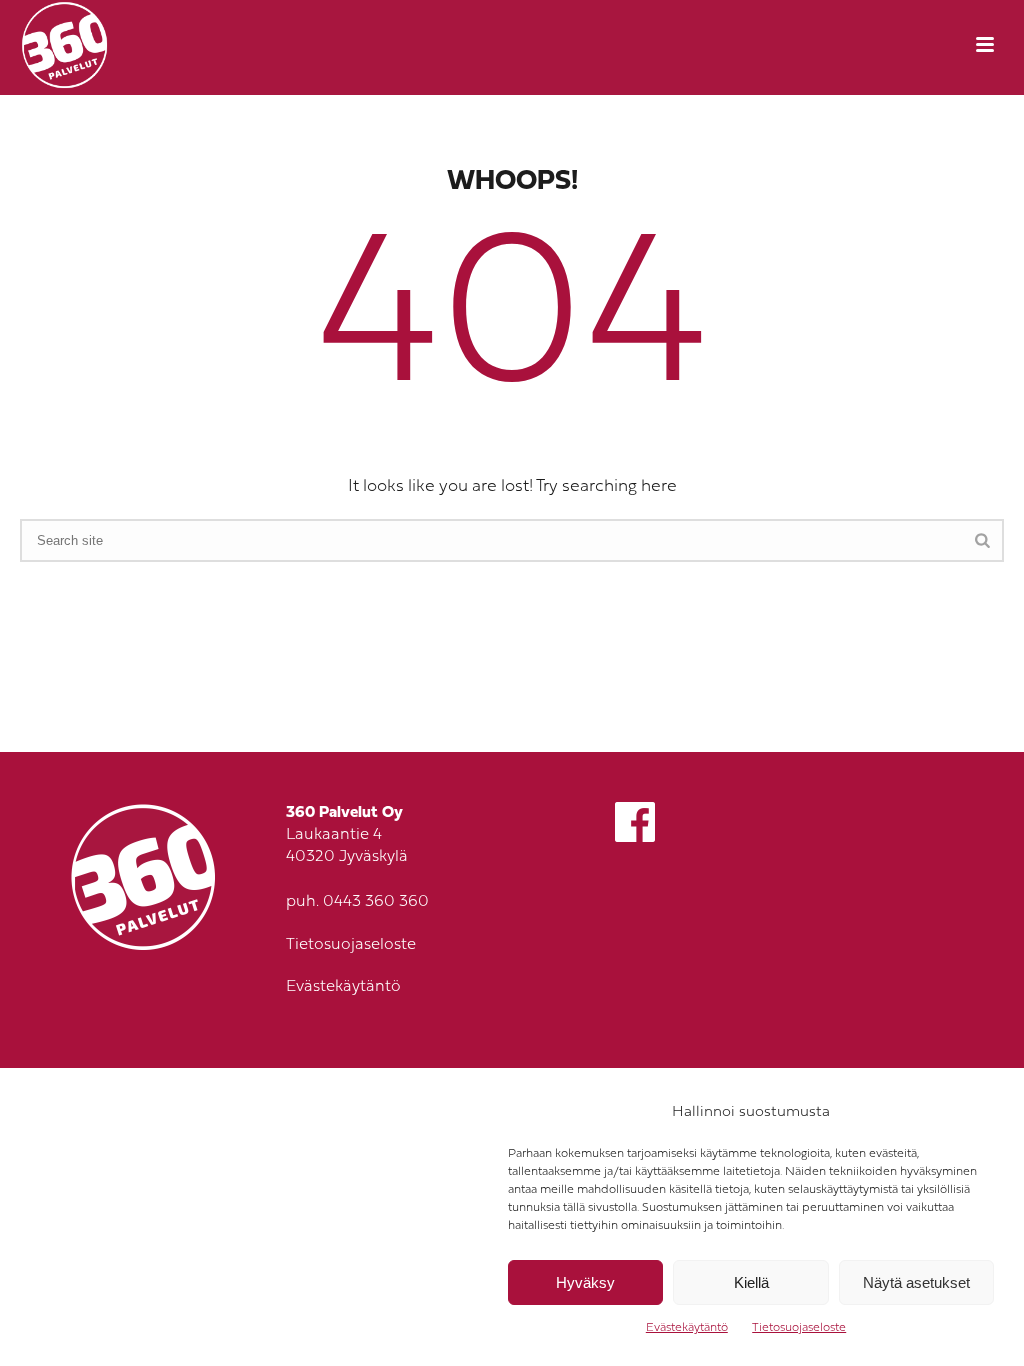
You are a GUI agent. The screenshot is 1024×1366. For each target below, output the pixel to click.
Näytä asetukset (916, 1282)
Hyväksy (585, 1282)
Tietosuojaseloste (799, 1328)
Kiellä (751, 1282)
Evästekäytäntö (687, 1328)
